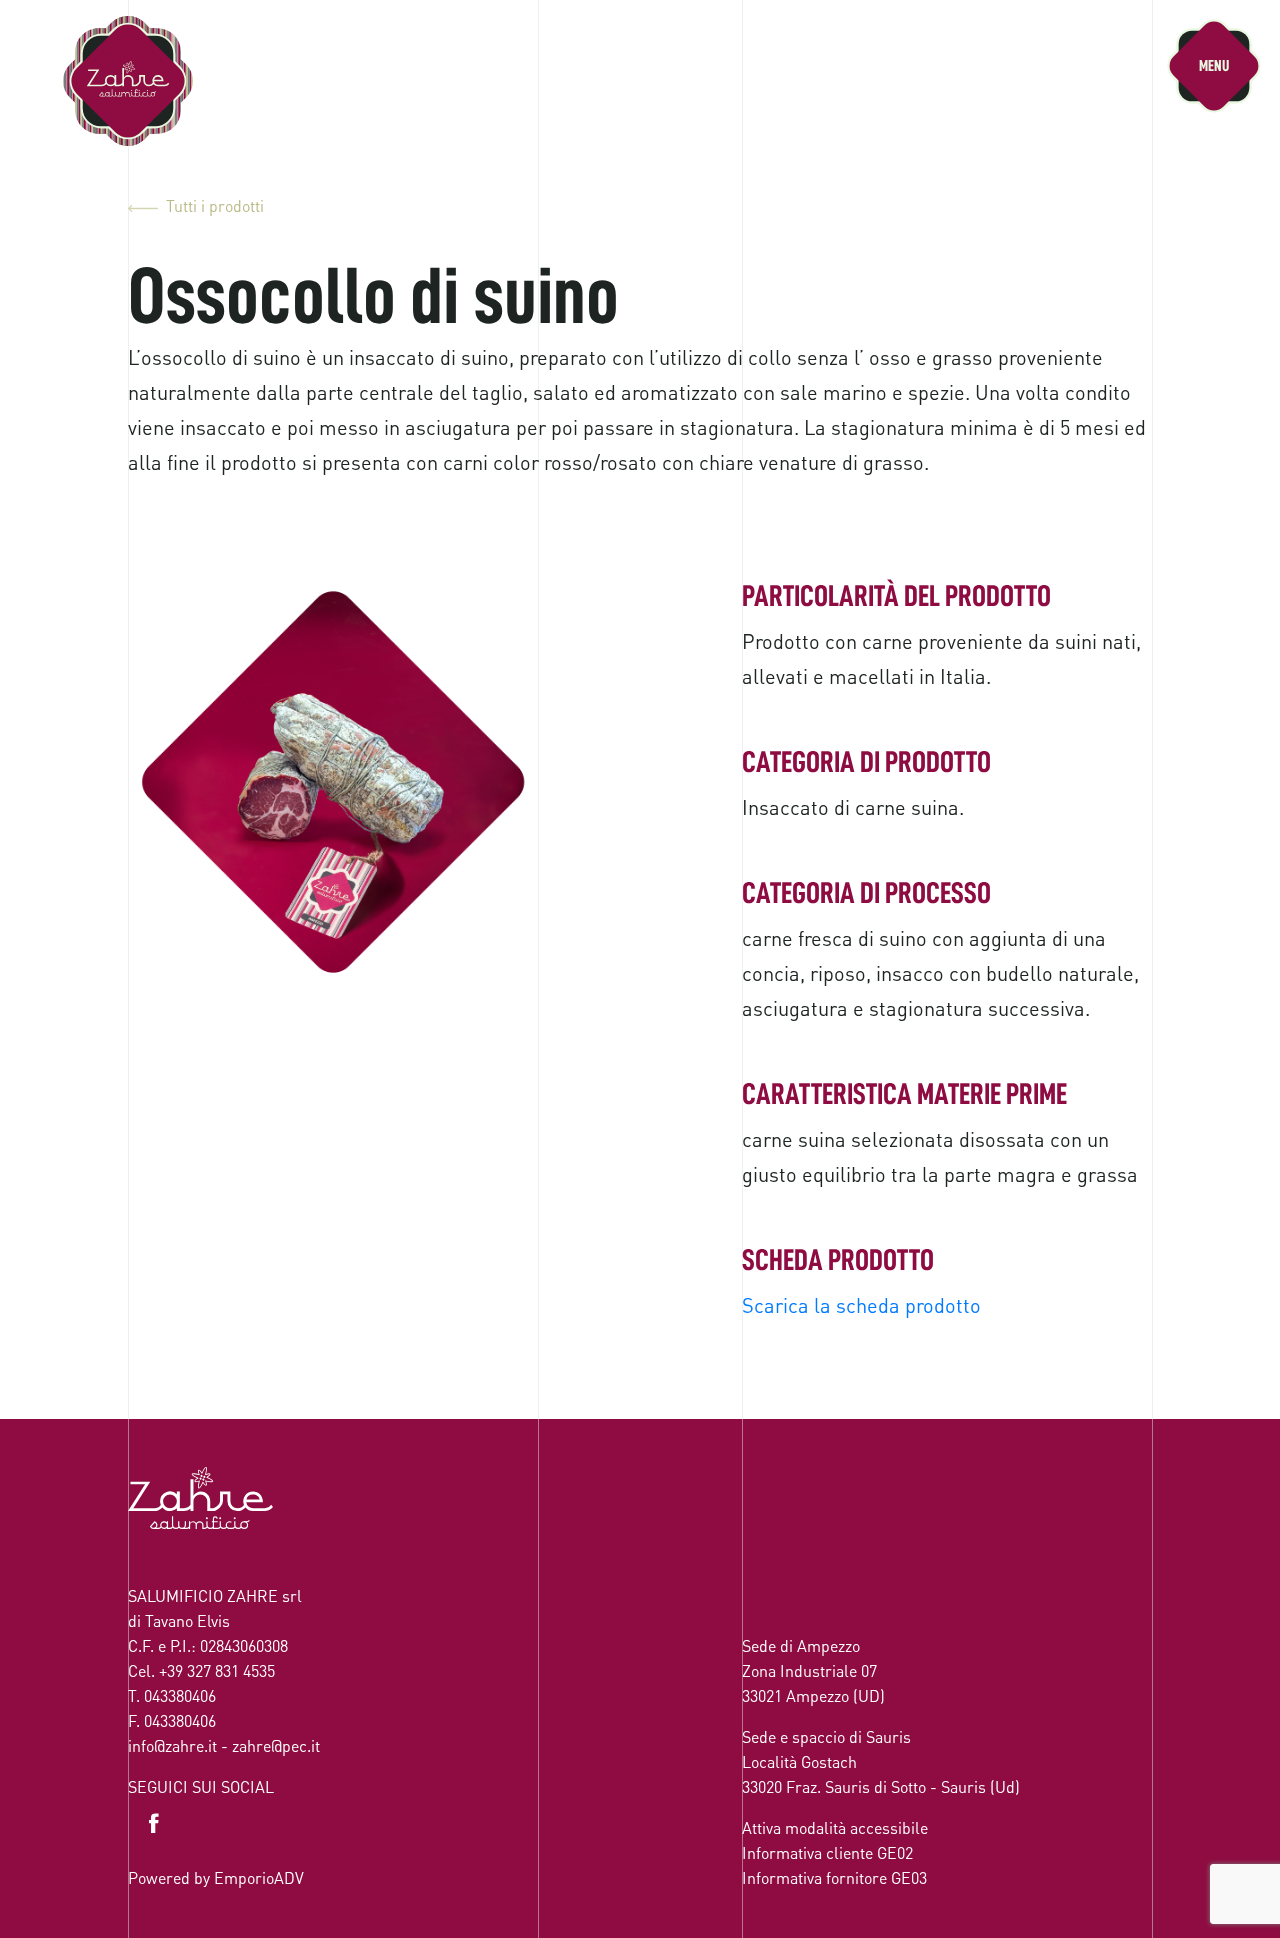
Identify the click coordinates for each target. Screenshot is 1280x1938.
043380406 (180, 1695)
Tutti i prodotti (215, 205)
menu (1214, 66)
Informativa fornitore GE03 (834, 1877)
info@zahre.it (172, 1745)
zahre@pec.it (276, 1745)
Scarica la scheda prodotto (861, 1305)
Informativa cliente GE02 (827, 1852)
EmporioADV (259, 1877)
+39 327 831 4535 (217, 1670)
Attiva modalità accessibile (835, 1827)
